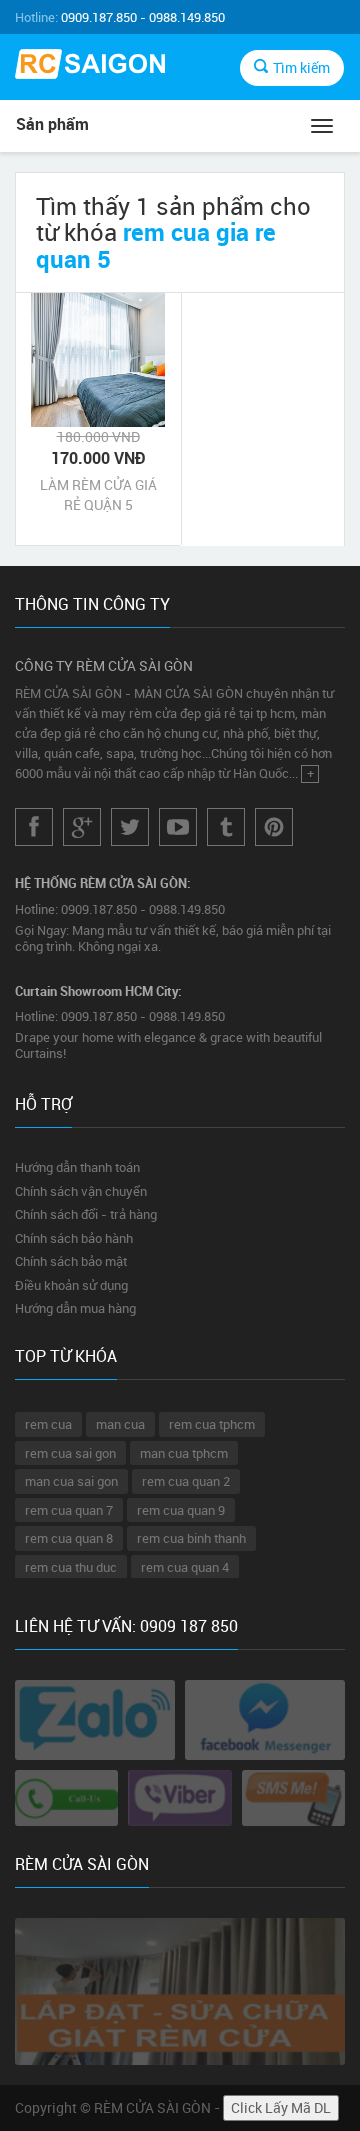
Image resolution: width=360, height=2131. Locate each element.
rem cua (48, 1424)
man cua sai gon (71, 1481)
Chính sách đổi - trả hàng (86, 1214)
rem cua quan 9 (181, 1510)
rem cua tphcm (212, 1424)
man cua (120, 1424)
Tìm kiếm (301, 67)
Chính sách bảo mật (71, 1261)
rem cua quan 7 (69, 1510)
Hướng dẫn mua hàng (75, 1308)
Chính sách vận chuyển (81, 1191)
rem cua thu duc (71, 1567)
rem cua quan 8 (69, 1538)
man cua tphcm (184, 1453)
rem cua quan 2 (186, 1481)
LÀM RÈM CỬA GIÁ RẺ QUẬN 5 (98, 494)
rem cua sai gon (70, 1453)
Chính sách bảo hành (74, 1238)
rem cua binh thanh (191, 1538)
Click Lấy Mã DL (281, 2107)
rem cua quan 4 (185, 1567)
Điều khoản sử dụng (71, 1285)
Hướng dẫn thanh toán (77, 1167)
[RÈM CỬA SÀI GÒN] (90, 66)
